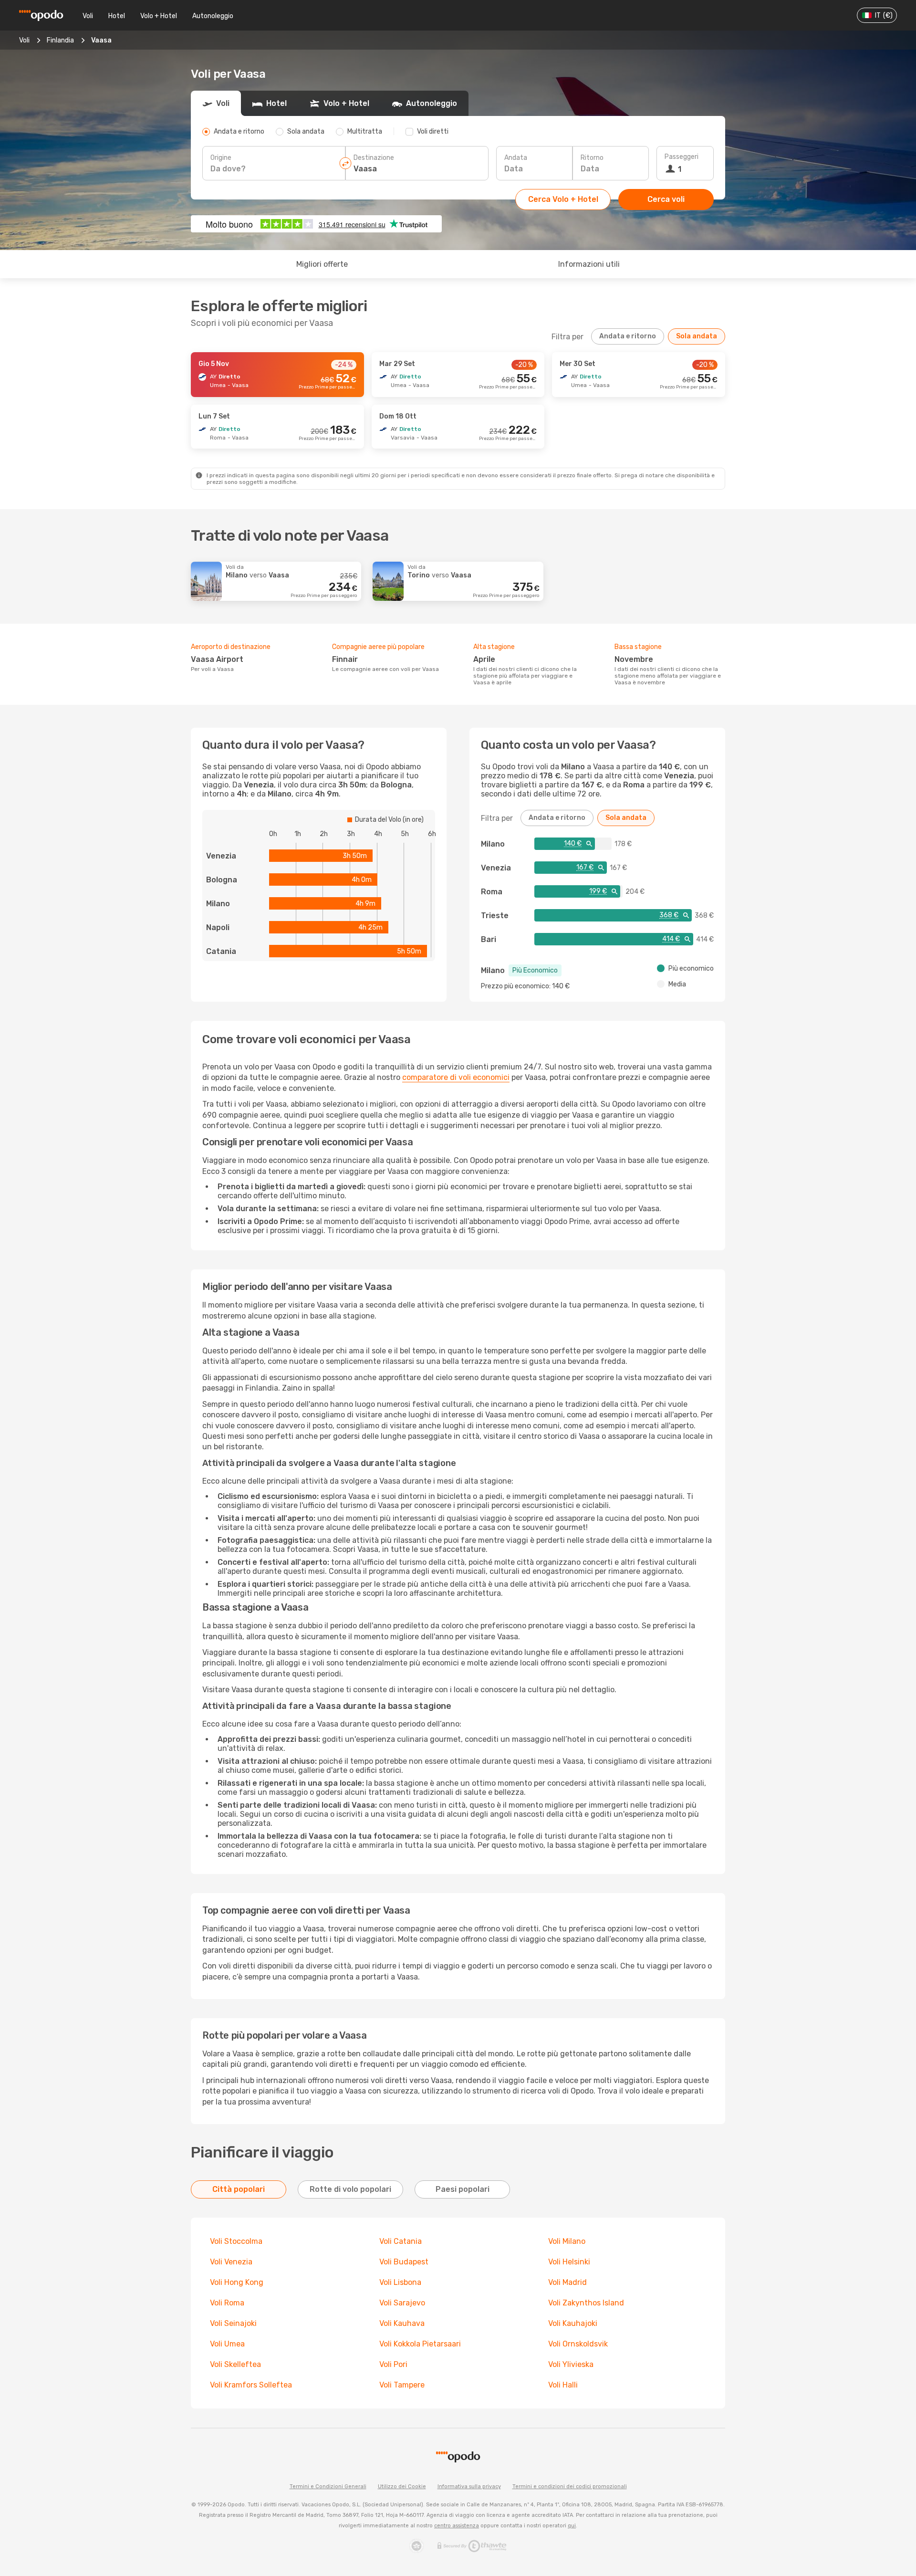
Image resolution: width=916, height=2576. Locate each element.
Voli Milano (567, 2241)
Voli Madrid (567, 2282)
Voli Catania (401, 2241)
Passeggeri (682, 157)
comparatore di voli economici (456, 1077)
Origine (221, 158)
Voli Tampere (402, 2385)
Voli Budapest (404, 2262)
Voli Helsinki (569, 2262)
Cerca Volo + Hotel (563, 199)
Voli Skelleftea (235, 2364)
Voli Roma (227, 2303)
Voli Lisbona (400, 2282)
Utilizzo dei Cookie (402, 2487)
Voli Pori (393, 2364)
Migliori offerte (322, 264)
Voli (88, 16)
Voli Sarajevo (402, 2303)
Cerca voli (666, 199)
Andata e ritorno (628, 336)
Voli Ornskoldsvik (578, 2344)
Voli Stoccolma (236, 2241)
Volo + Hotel (159, 16)
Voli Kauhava (402, 2323)
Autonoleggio (213, 16)
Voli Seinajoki (233, 2323)
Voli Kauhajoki (573, 2323)
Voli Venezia (231, 2262)
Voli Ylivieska (571, 2364)
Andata (516, 158)
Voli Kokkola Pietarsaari (420, 2344)
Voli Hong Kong (237, 2282)
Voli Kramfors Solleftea (251, 2385)
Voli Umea (227, 2344)
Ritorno (592, 158)
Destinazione (374, 158)
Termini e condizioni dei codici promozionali (570, 2487)
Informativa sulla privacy (469, 2487)
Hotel (117, 16)
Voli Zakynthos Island (586, 2303)
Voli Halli (563, 2385)
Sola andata (697, 336)
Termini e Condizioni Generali (328, 2487)
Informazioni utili (589, 264)
